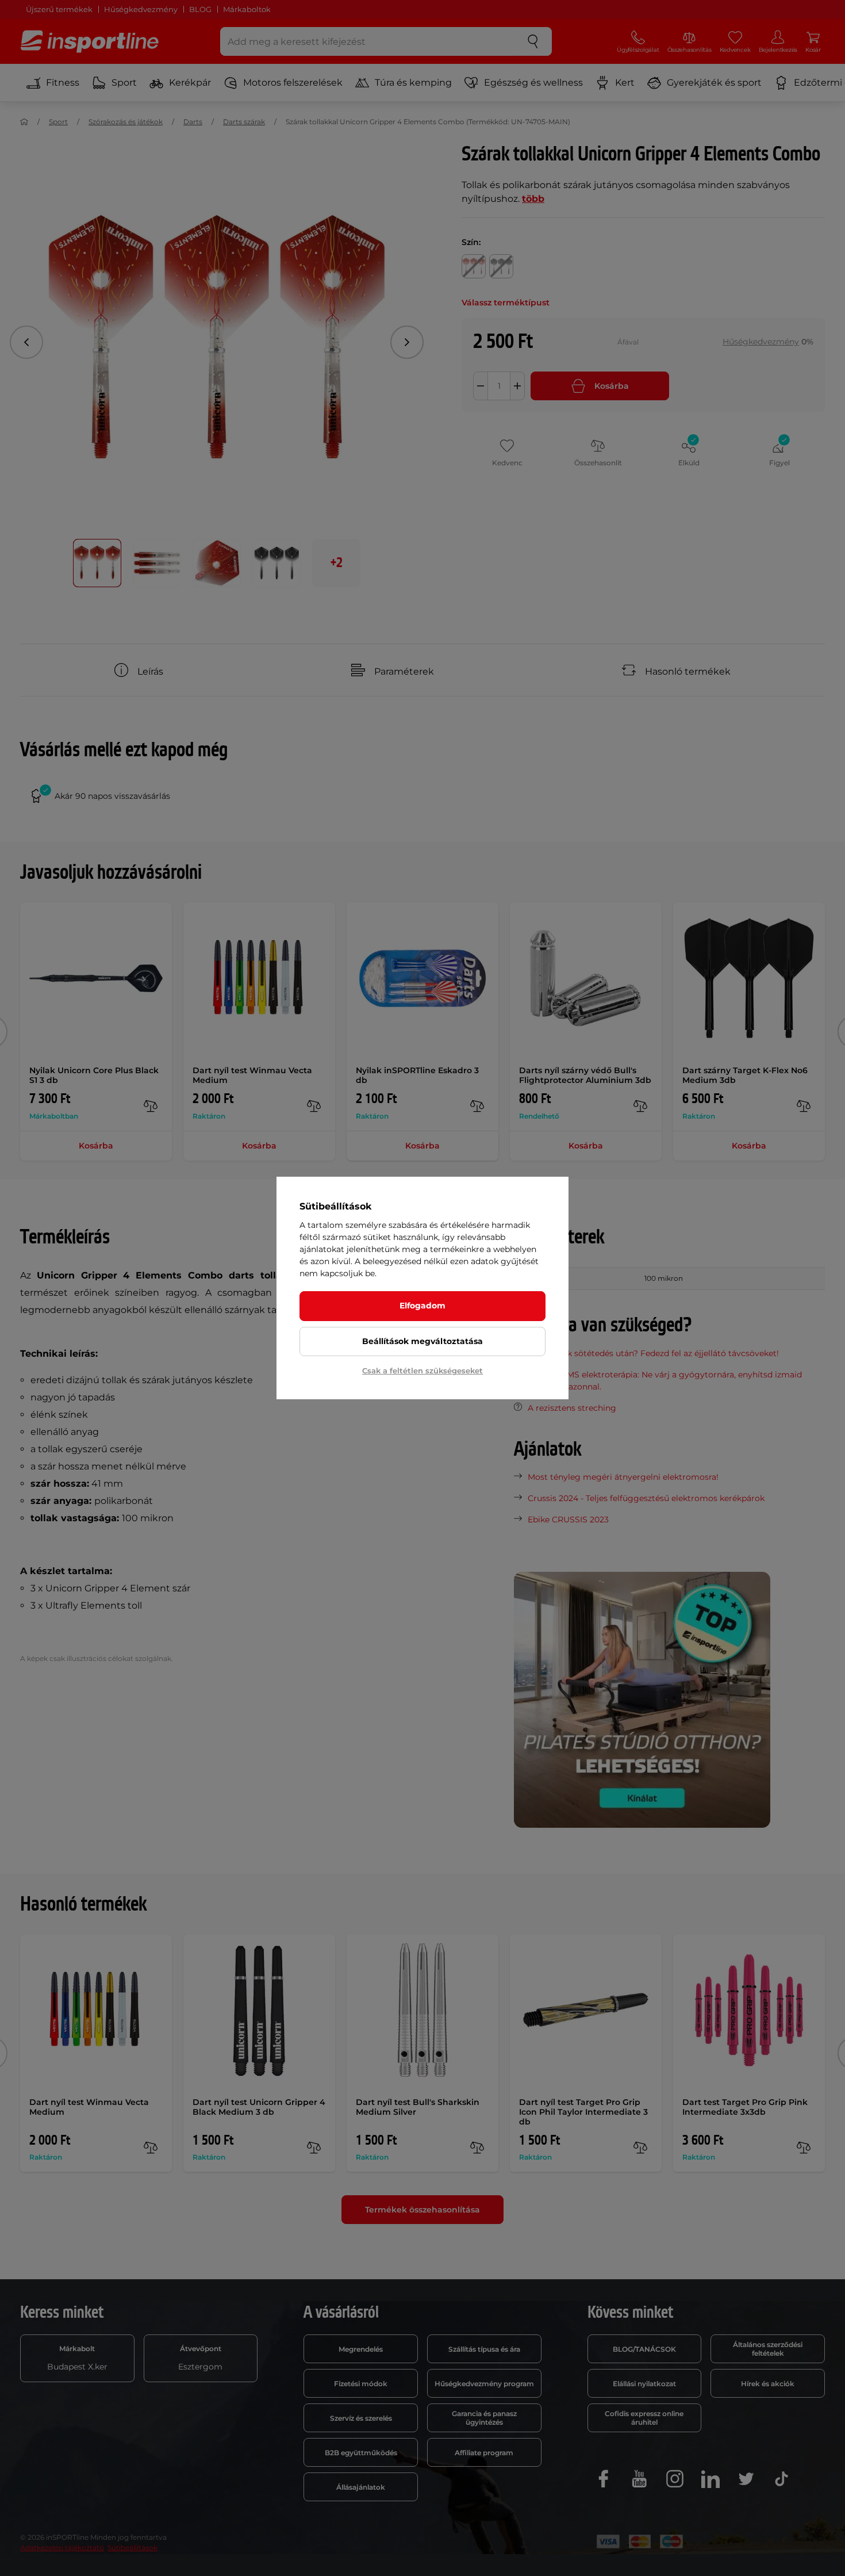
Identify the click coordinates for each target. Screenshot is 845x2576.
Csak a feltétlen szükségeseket (422, 1371)
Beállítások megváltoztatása (422, 1341)
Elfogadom (422, 1306)
